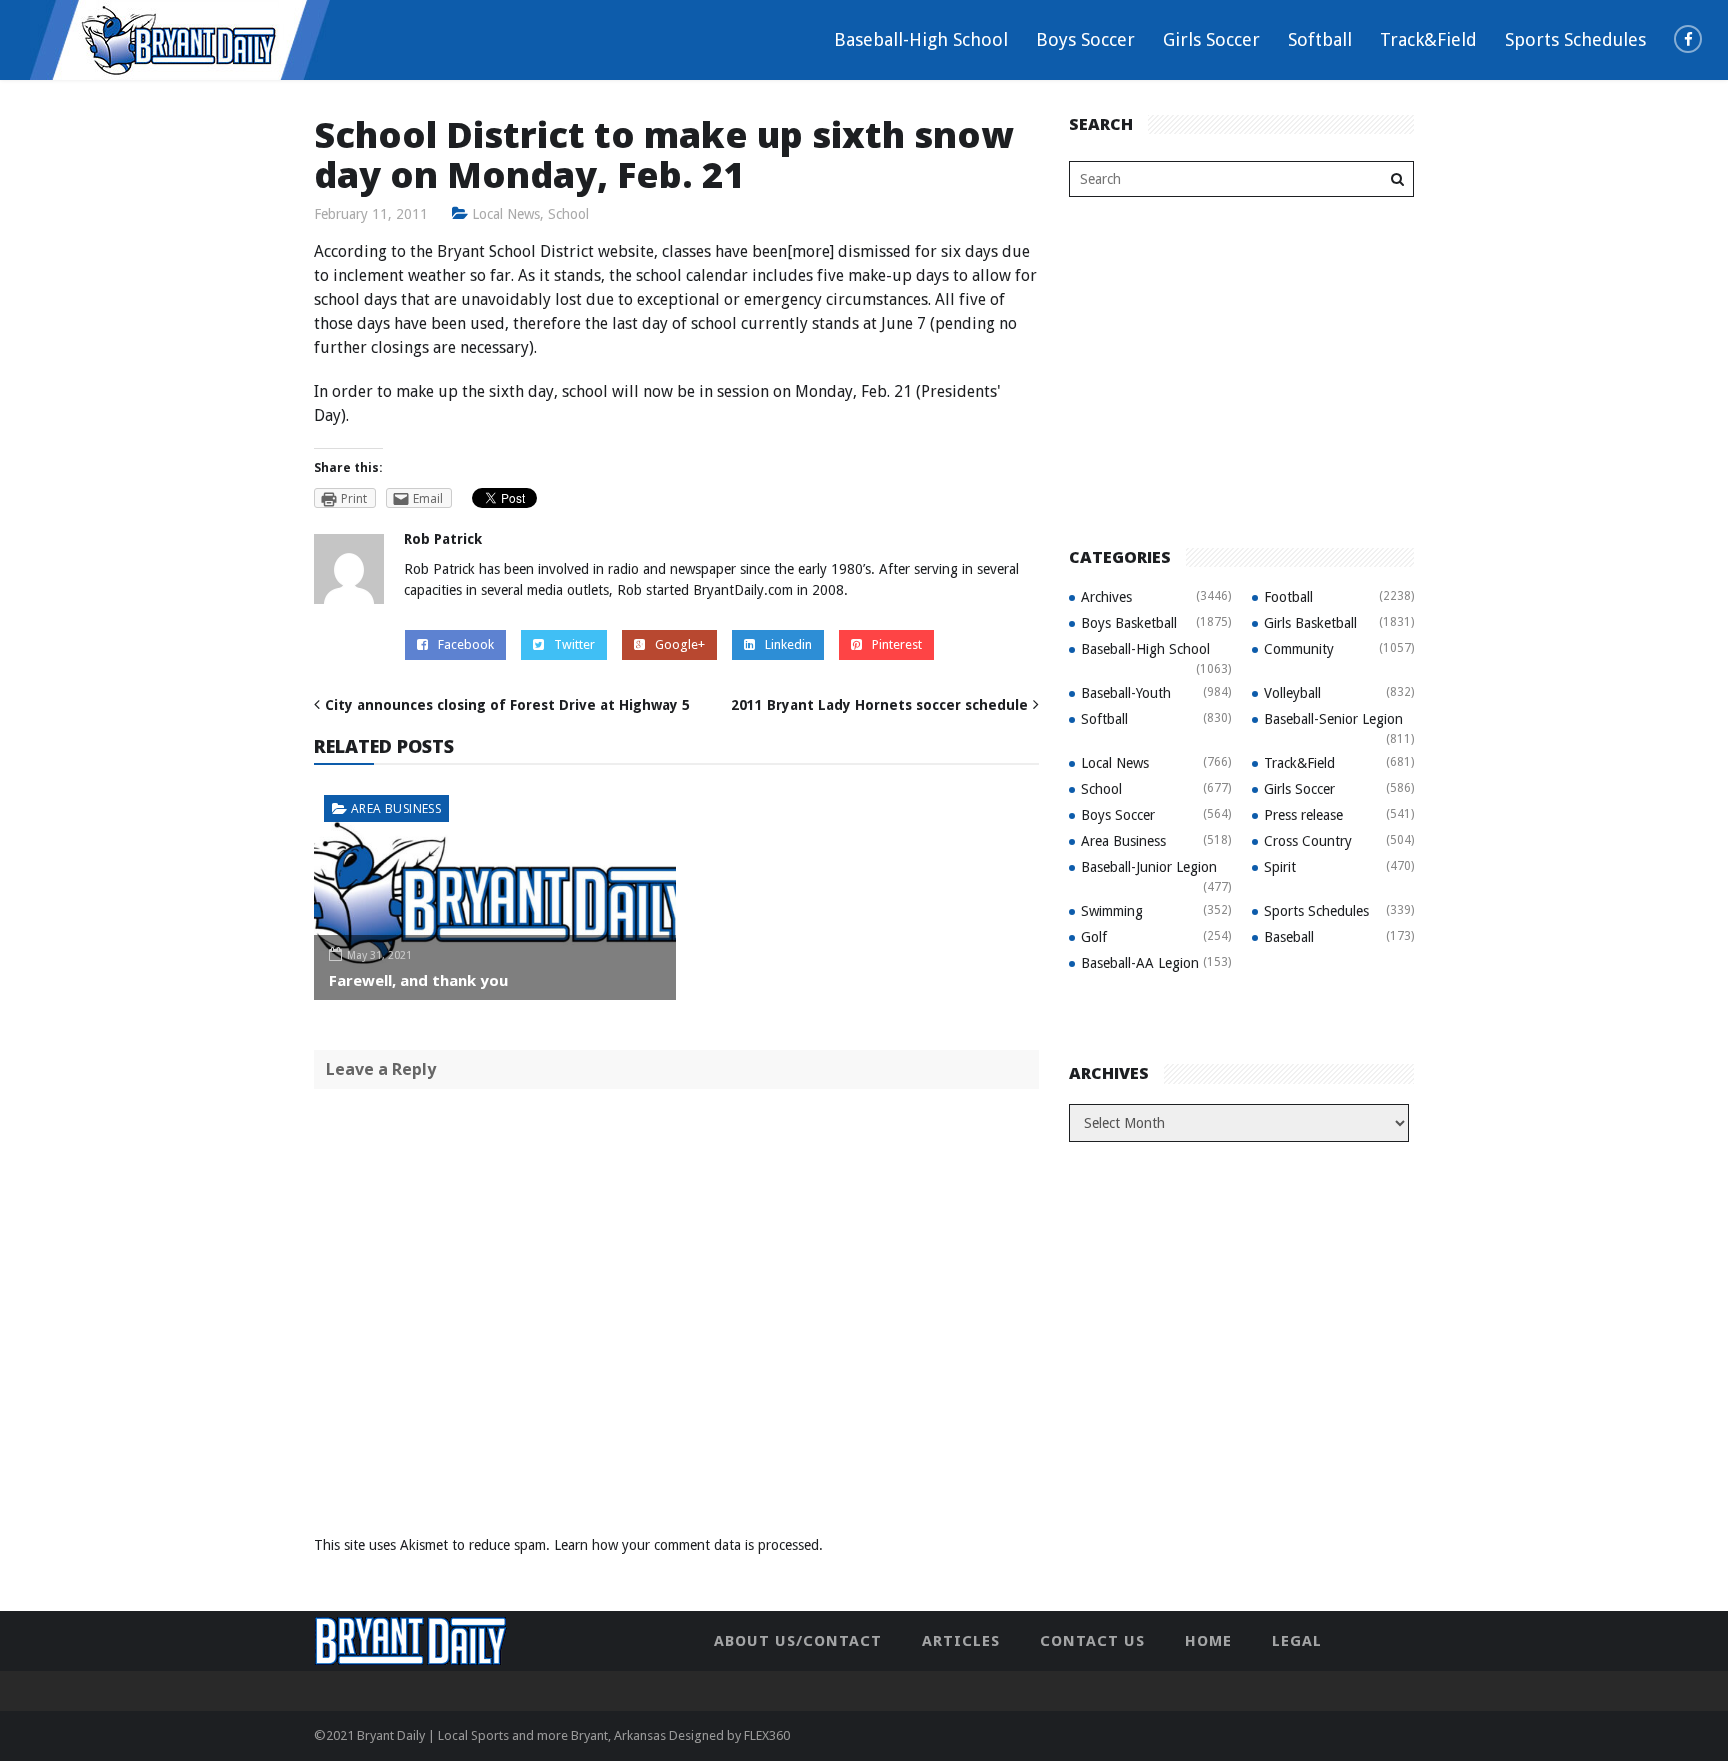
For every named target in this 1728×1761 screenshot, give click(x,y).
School (568, 214)
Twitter (574, 644)
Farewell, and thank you (418, 980)
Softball (1320, 39)
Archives (1106, 597)
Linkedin (788, 644)
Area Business (396, 808)
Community (1299, 649)
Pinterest (897, 644)
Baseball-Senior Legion (1333, 719)
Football (1288, 597)
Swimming (1112, 911)
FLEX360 (767, 1735)
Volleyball (1292, 693)
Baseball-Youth (1126, 693)
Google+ (680, 644)
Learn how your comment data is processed (686, 1545)
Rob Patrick (443, 539)
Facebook (466, 644)
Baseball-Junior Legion (1149, 867)
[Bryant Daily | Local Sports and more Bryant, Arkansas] (180, 39)
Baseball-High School (921, 39)
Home (1208, 1641)
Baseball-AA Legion (1140, 963)
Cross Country (1308, 841)
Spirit (1280, 867)
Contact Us (1092, 1641)
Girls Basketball (1310, 623)
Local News (506, 214)
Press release (1303, 815)
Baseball (1289, 937)
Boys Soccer (1085, 39)
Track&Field (1428, 39)
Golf (1094, 937)
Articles (961, 1641)
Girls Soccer (1211, 39)
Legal (1297, 1641)
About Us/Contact (798, 1641)
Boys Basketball (1129, 623)
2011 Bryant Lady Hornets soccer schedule (879, 705)
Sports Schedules (1575, 39)
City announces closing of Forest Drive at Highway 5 (507, 705)
